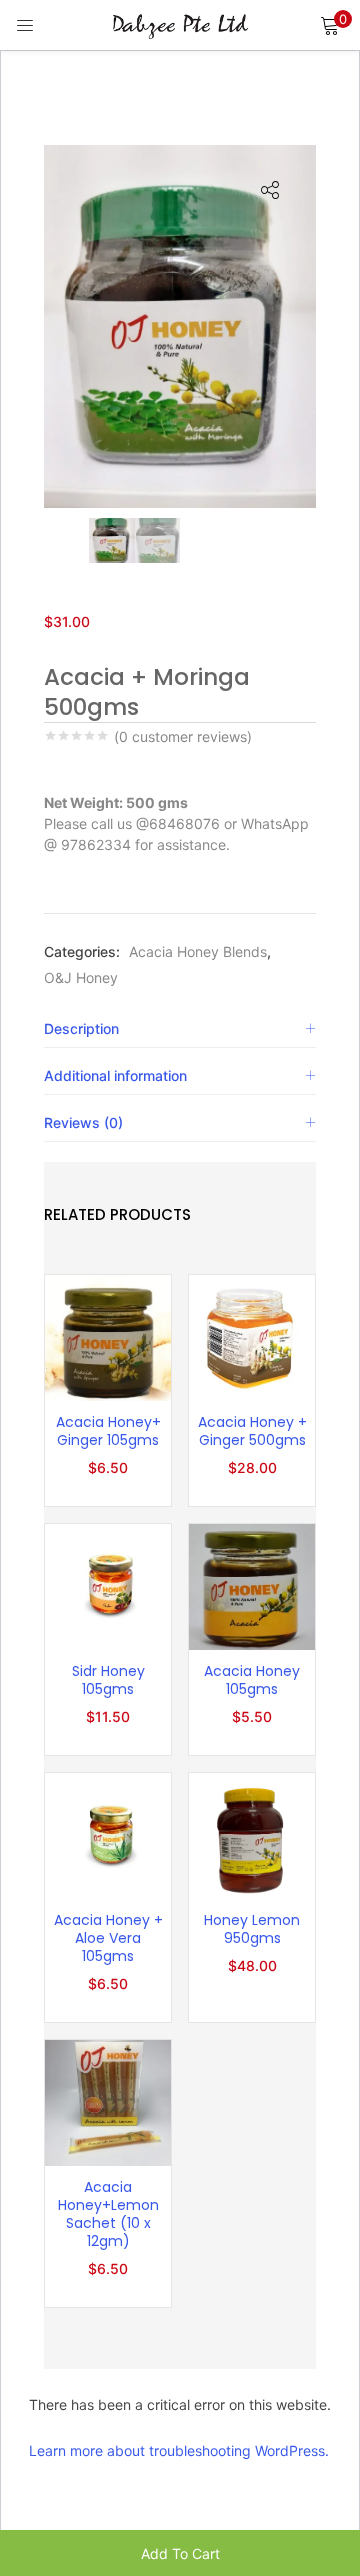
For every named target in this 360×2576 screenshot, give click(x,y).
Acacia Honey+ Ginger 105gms (108, 1431)
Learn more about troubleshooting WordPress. (179, 2450)
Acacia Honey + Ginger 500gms (252, 1431)
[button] (330, 25)
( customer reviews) (183, 737)
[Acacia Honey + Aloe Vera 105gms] (108, 1834)
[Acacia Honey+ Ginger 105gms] (108, 1336)
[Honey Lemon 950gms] (252, 1834)
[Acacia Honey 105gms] (252, 1585)
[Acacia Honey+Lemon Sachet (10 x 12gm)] (108, 2101)
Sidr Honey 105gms (108, 1680)
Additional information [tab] (115, 1075)
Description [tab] (81, 1028)
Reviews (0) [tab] (83, 1122)
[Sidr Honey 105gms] (108, 1585)
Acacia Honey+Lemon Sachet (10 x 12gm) (108, 2214)
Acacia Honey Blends (198, 951)
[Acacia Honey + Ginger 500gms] (252, 1336)
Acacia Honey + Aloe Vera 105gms (108, 1938)
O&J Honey (81, 977)
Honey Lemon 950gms (252, 1929)
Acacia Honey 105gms (252, 1680)
